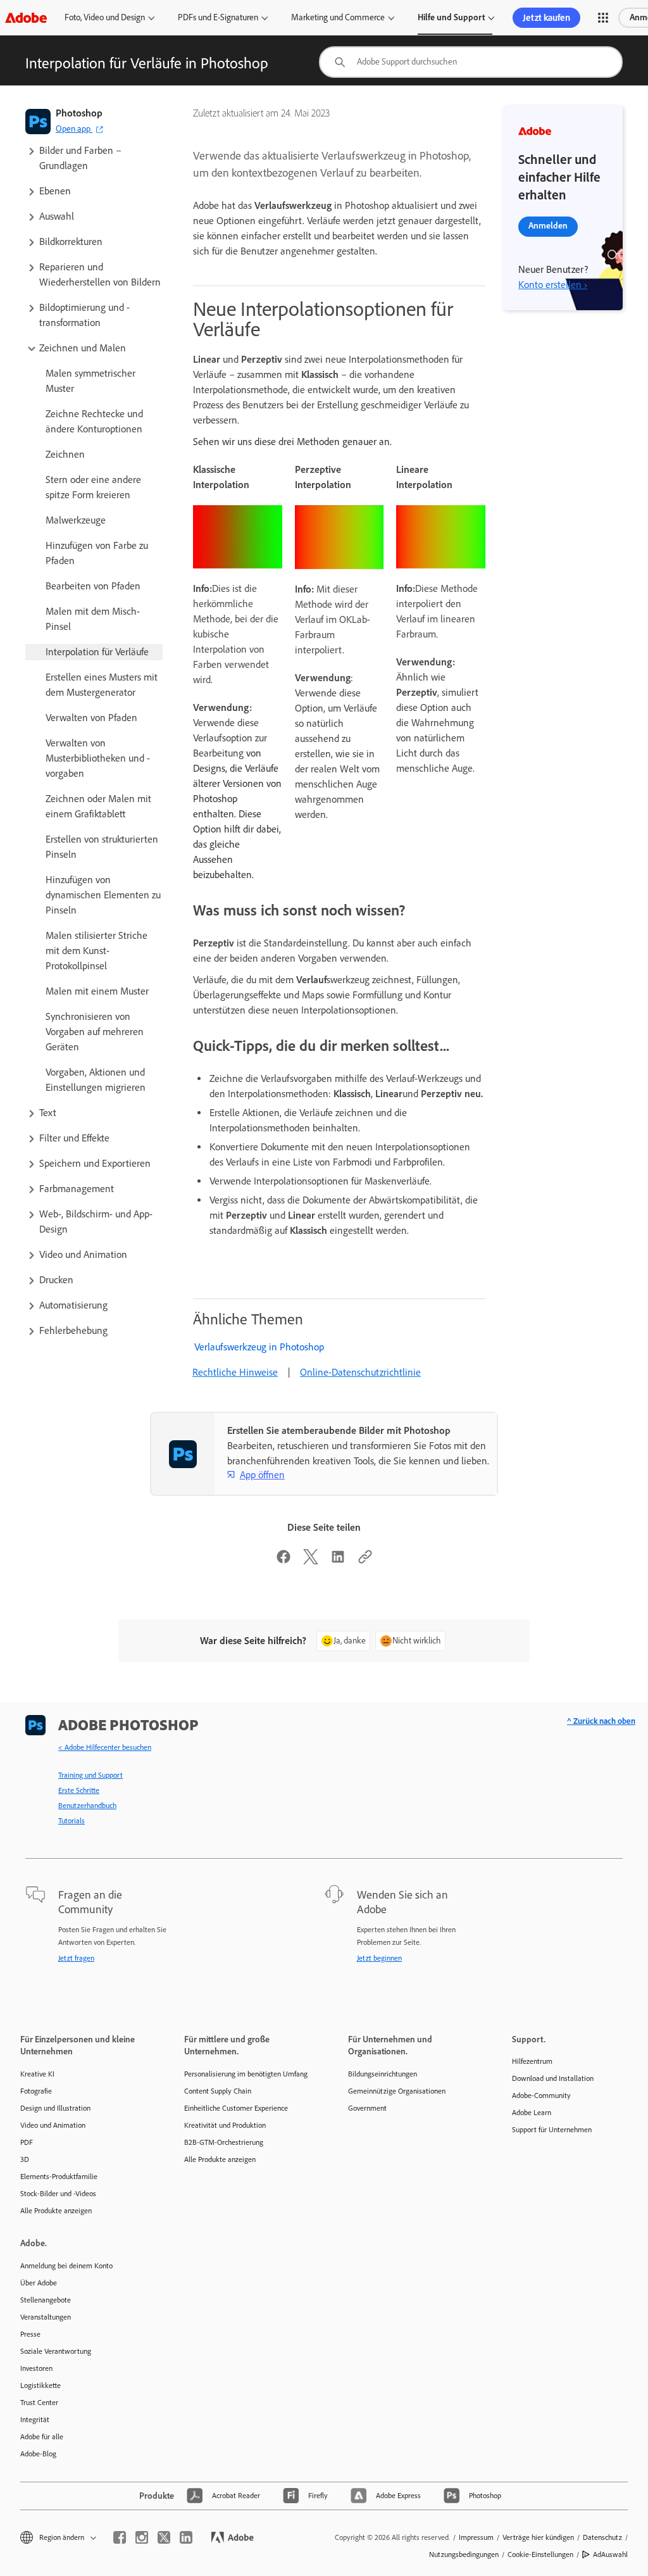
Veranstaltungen (46, 2317)
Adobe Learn (532, 2113)
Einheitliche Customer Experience (236, 2108)
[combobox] (471, 62)
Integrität (35, 2420)
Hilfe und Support (451, 17)
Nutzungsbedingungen (464, 2554)
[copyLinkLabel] (365, 1561)
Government (367, 2108)
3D (25, 2159)
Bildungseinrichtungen (383, 2074)
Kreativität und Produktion (225, 2125)
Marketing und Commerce (338, 17)
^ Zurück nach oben (601, 1721)
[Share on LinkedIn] (338, 1561)
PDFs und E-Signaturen (218, 17)
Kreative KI (37, 2074)
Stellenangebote (46, 2300)
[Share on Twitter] (311, 1561)
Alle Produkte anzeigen (56, 2211)
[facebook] (120, 2537)
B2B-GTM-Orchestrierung (224, 2142)
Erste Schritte (79, 1790)
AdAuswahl (610, 2554)
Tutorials (72, 1821)
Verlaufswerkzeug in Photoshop (259, 1347)
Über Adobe (39, 2283)
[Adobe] (26, 17)
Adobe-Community (541, 2095)
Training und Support (90, 1775)
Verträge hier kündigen (538, 2537)
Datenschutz (602, 2537)
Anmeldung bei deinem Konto (66, 2266)
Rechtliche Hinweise (235, 1372)
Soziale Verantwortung (56, 2351)
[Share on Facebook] (283, 1561)
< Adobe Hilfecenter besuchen (105, 1747)
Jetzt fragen (76, 1958)
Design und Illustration (55, 2108)
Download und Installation (553, 2078)
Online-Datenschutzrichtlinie (360, 1372)
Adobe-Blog (38, 2454)
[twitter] (164, 2537)
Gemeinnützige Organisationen (397, 2091)
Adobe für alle (42, 2437)
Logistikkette (40, 2385)
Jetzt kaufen (546, 18)
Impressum (476, 2537)
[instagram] (142, 2537)
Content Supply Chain (218, 2091)
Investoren (36, 2368)
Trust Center (39, 2403)
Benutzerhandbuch (87, 1806)
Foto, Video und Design (105, 17)
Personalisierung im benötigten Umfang (246, 2074)
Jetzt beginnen (379, 1958)
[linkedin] (186, 2537)
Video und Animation (53, 2125)
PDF (27, 2142)
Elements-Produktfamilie (59, 2177)
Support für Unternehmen (552, 2130)
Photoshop (79, 113)
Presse (30, 2334)
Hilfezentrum (532, 2061)
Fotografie (36, 2091)
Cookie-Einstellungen (540, 2554)
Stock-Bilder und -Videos (58, 2194)
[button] (603, 18)
